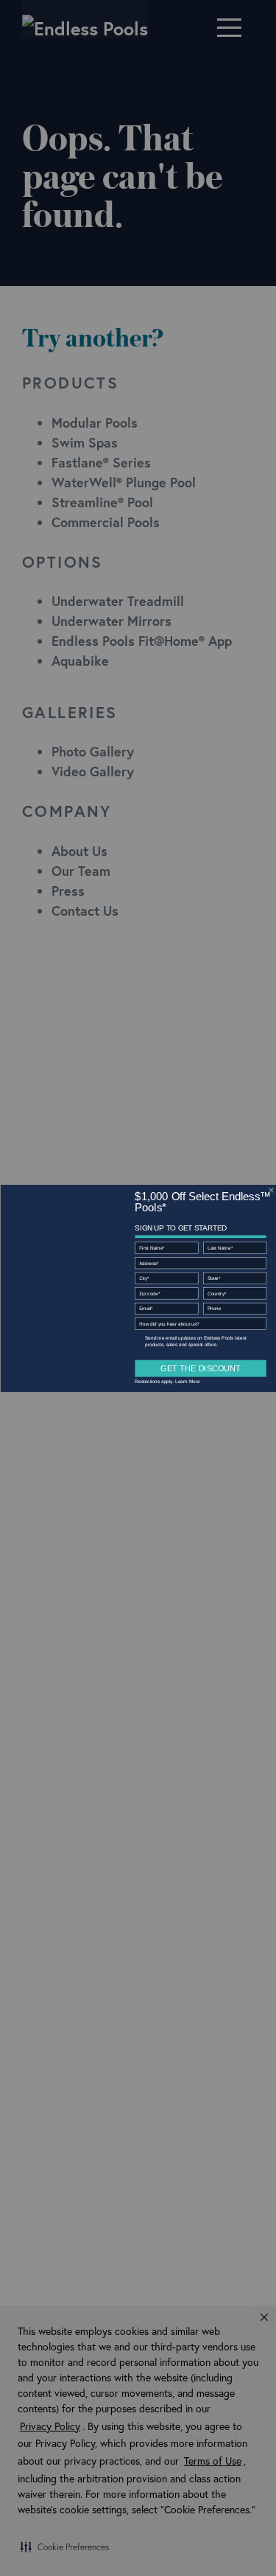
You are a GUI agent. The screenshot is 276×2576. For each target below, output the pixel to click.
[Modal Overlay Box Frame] (138, 1288)
